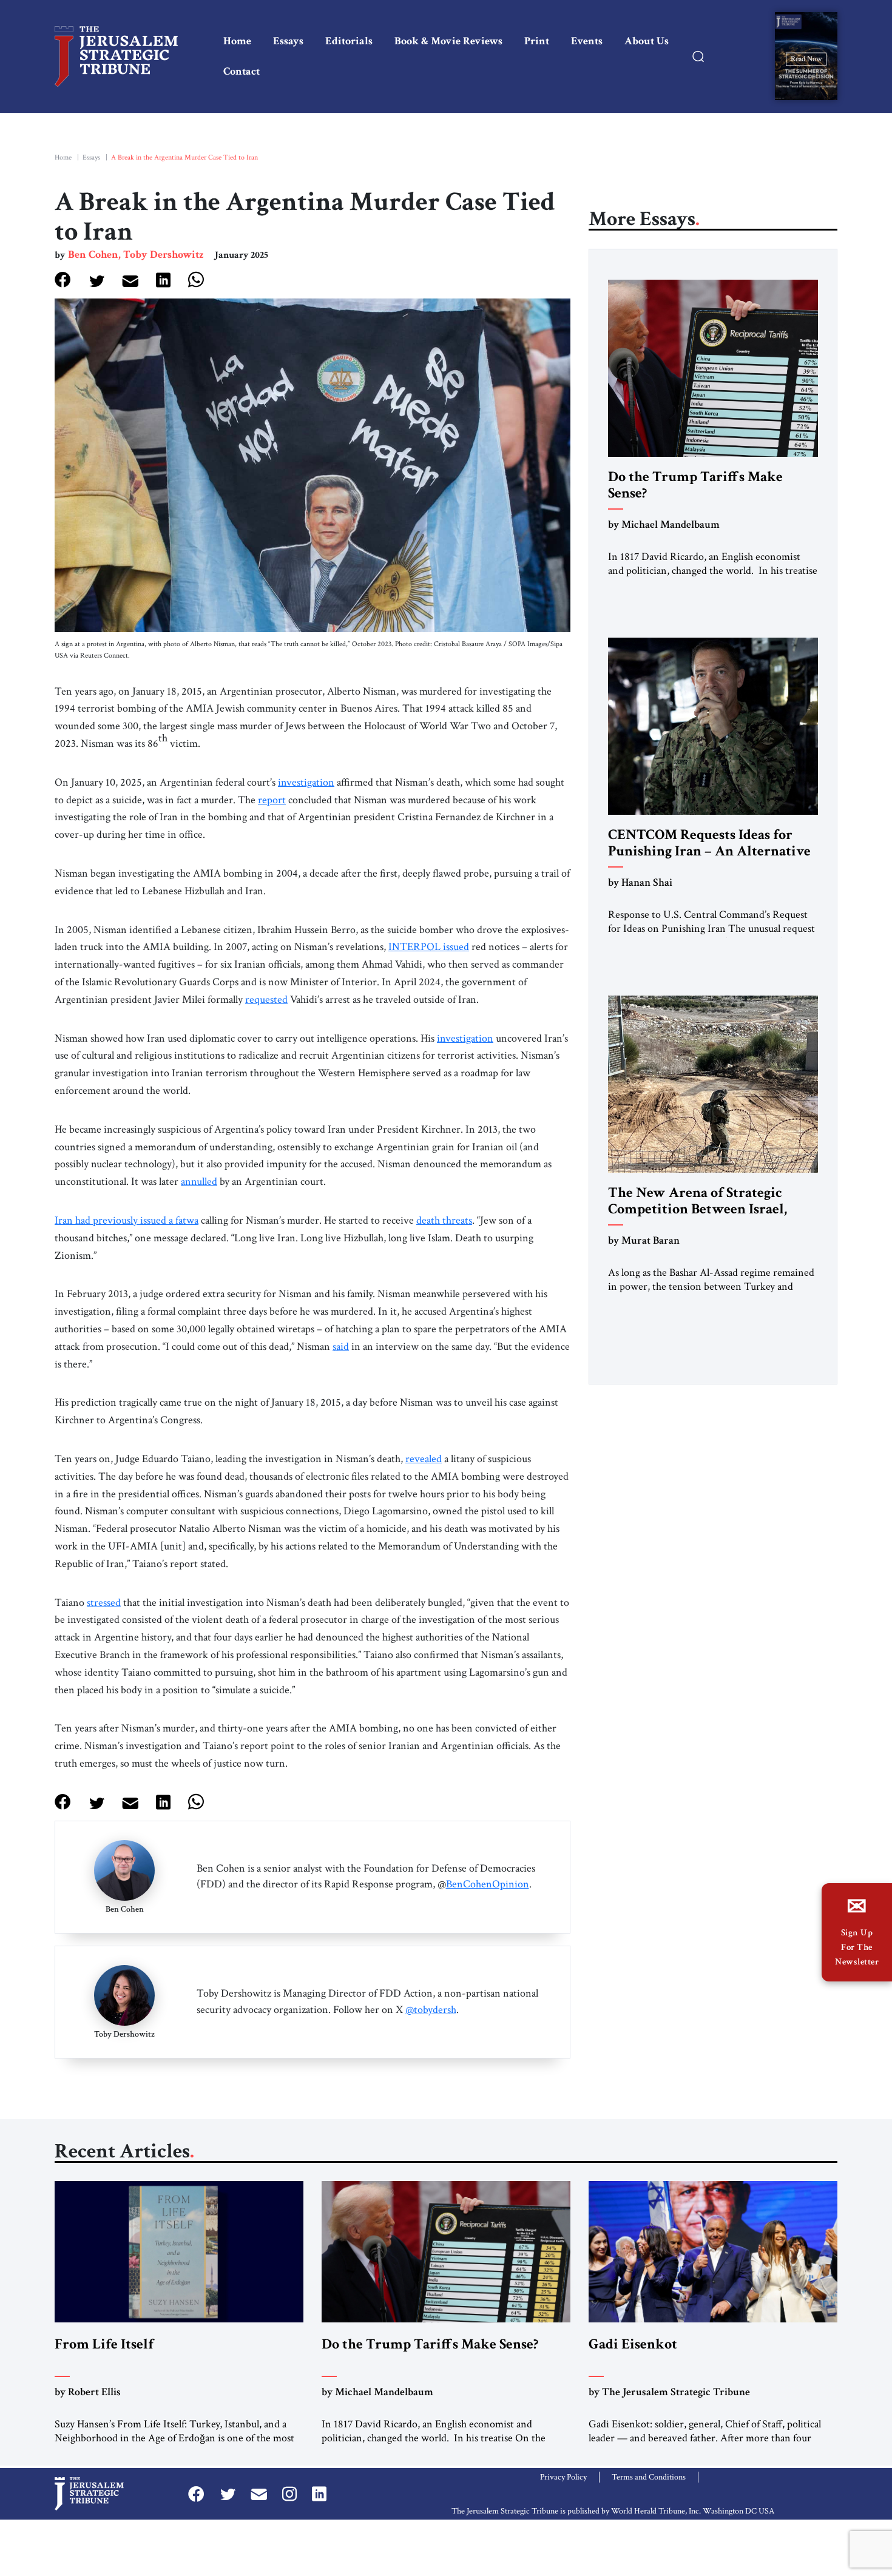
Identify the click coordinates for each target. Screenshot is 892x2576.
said (341, 1347)
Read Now (806, 59)
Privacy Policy (563, 2477)
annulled (199, 1182)
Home (237, 41)
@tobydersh (431, 2010)
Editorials (349, 41)
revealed (424, 1459)
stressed (104, 1603)
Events (587, 41)
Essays (288, 41)
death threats (444, 1220)
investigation (306, 782)
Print (537, 41)
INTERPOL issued (429, 947)
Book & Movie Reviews (448, 41)
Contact (242, 71)
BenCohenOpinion (488, 1884)
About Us (647, 41)
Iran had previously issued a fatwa (127, 1220)
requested (266, 1000)
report (272, 800)
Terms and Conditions (649, 2477)
